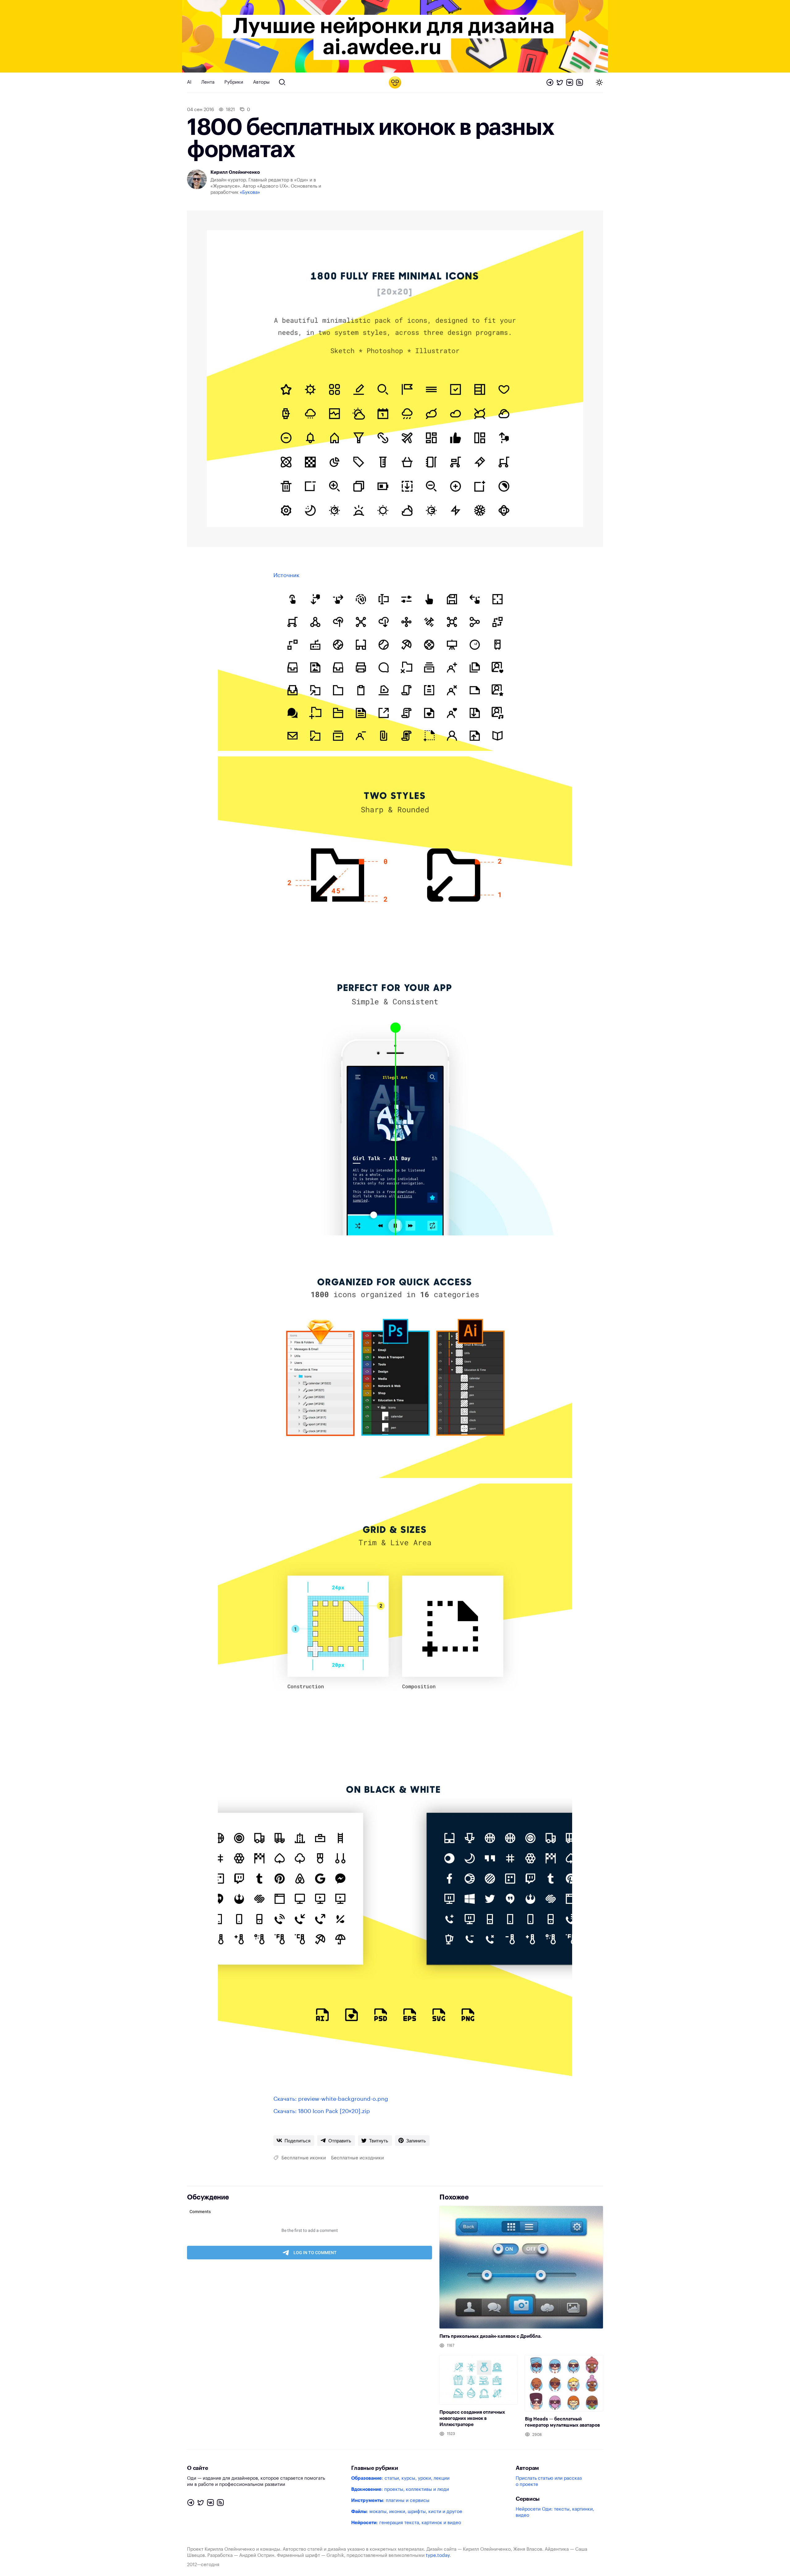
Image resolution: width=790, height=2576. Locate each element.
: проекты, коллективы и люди (400, 2489)
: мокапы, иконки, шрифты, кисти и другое (407, 2512)
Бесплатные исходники (358, 2158)
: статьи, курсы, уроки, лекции (400, 2478)
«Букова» (250, 192)
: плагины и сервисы (390, 2501)
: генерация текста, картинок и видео (406, 2523)
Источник (286, 575)
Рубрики (234, 82)
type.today (438, 2555)
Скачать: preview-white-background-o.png (331, 2099)
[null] (294, 2141)
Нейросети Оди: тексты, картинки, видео (555, 2512)
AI (189, 82)
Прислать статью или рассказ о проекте (549, 2481)
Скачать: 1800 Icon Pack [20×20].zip (322, 2111)
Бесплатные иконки (304, 2158)
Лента (208, 82)
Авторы (261, 82)
